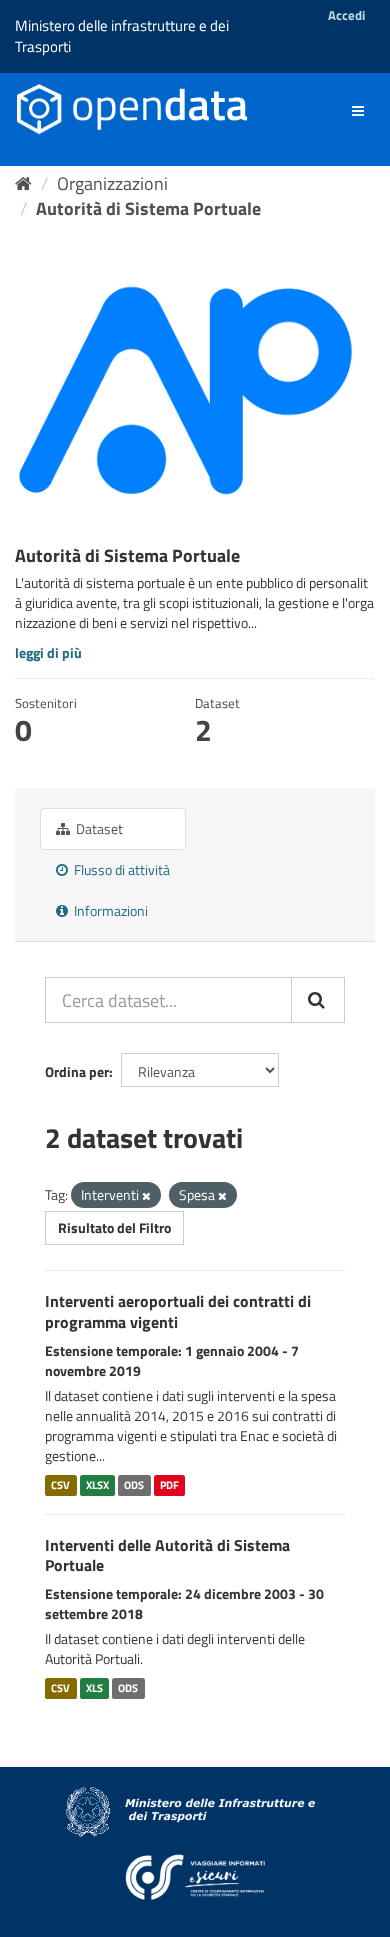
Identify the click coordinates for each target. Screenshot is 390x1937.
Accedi (346, 15)
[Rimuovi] (146, 1196)
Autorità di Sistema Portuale (148, 208)
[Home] (23, 183)
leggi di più (48, 652)
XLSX (97, 1485)
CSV (60, 1485)
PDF (169, 1485)
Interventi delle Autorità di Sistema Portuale (167, 1555)
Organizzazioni (112, 183)
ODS (134, 1485)
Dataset (98, 828)
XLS (94, 1688)
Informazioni (109, 910)
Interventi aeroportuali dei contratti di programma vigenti (178, 1311)
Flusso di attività (120, 869)
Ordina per (77, 1071)
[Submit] (318, 1000)
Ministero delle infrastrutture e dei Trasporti (122, 36)
